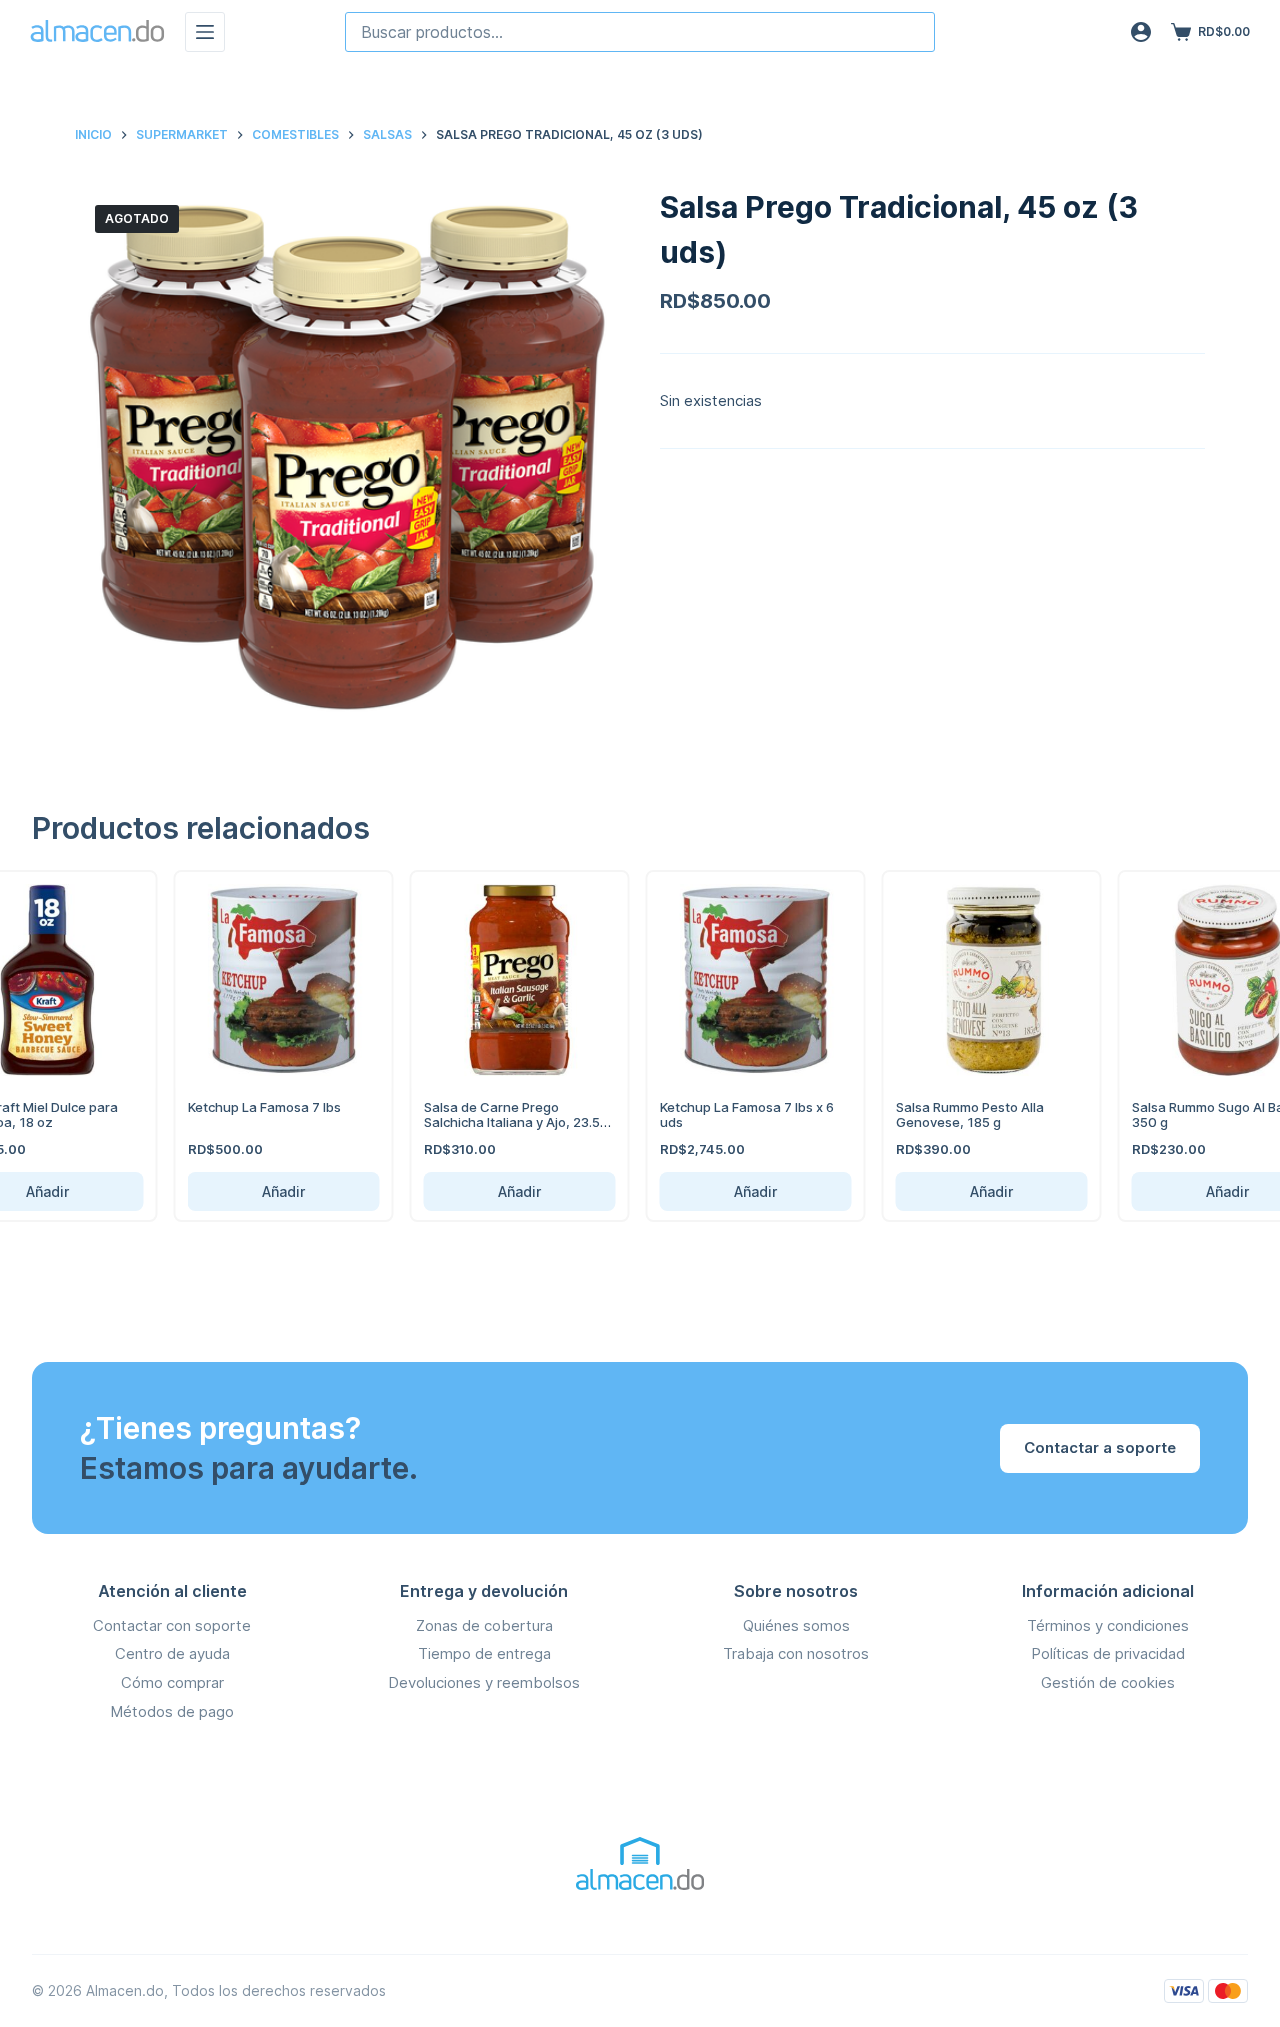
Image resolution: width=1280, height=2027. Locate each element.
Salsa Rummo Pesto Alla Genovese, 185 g (949, 1115)
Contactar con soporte (172, 1625)
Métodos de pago (172, 1711)
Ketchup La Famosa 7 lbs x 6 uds (726, 1115)
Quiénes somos (796, 1625)
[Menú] (205, 32)
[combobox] (640, 32)
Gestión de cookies (1108, 1682)
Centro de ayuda (172, 1653)
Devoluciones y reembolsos (484, 1682)
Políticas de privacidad (1108, 1653)
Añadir (263, 1191)
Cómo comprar (172, 1682)
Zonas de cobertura (484, 1625)
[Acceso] (1141, 32)
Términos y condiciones (1108, 1625)
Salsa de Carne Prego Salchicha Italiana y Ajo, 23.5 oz (491, 1122)
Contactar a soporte (1100, 1447)
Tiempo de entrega (484, 1653)
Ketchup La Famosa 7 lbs (243, 1107)
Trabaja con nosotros (796, 1653)
